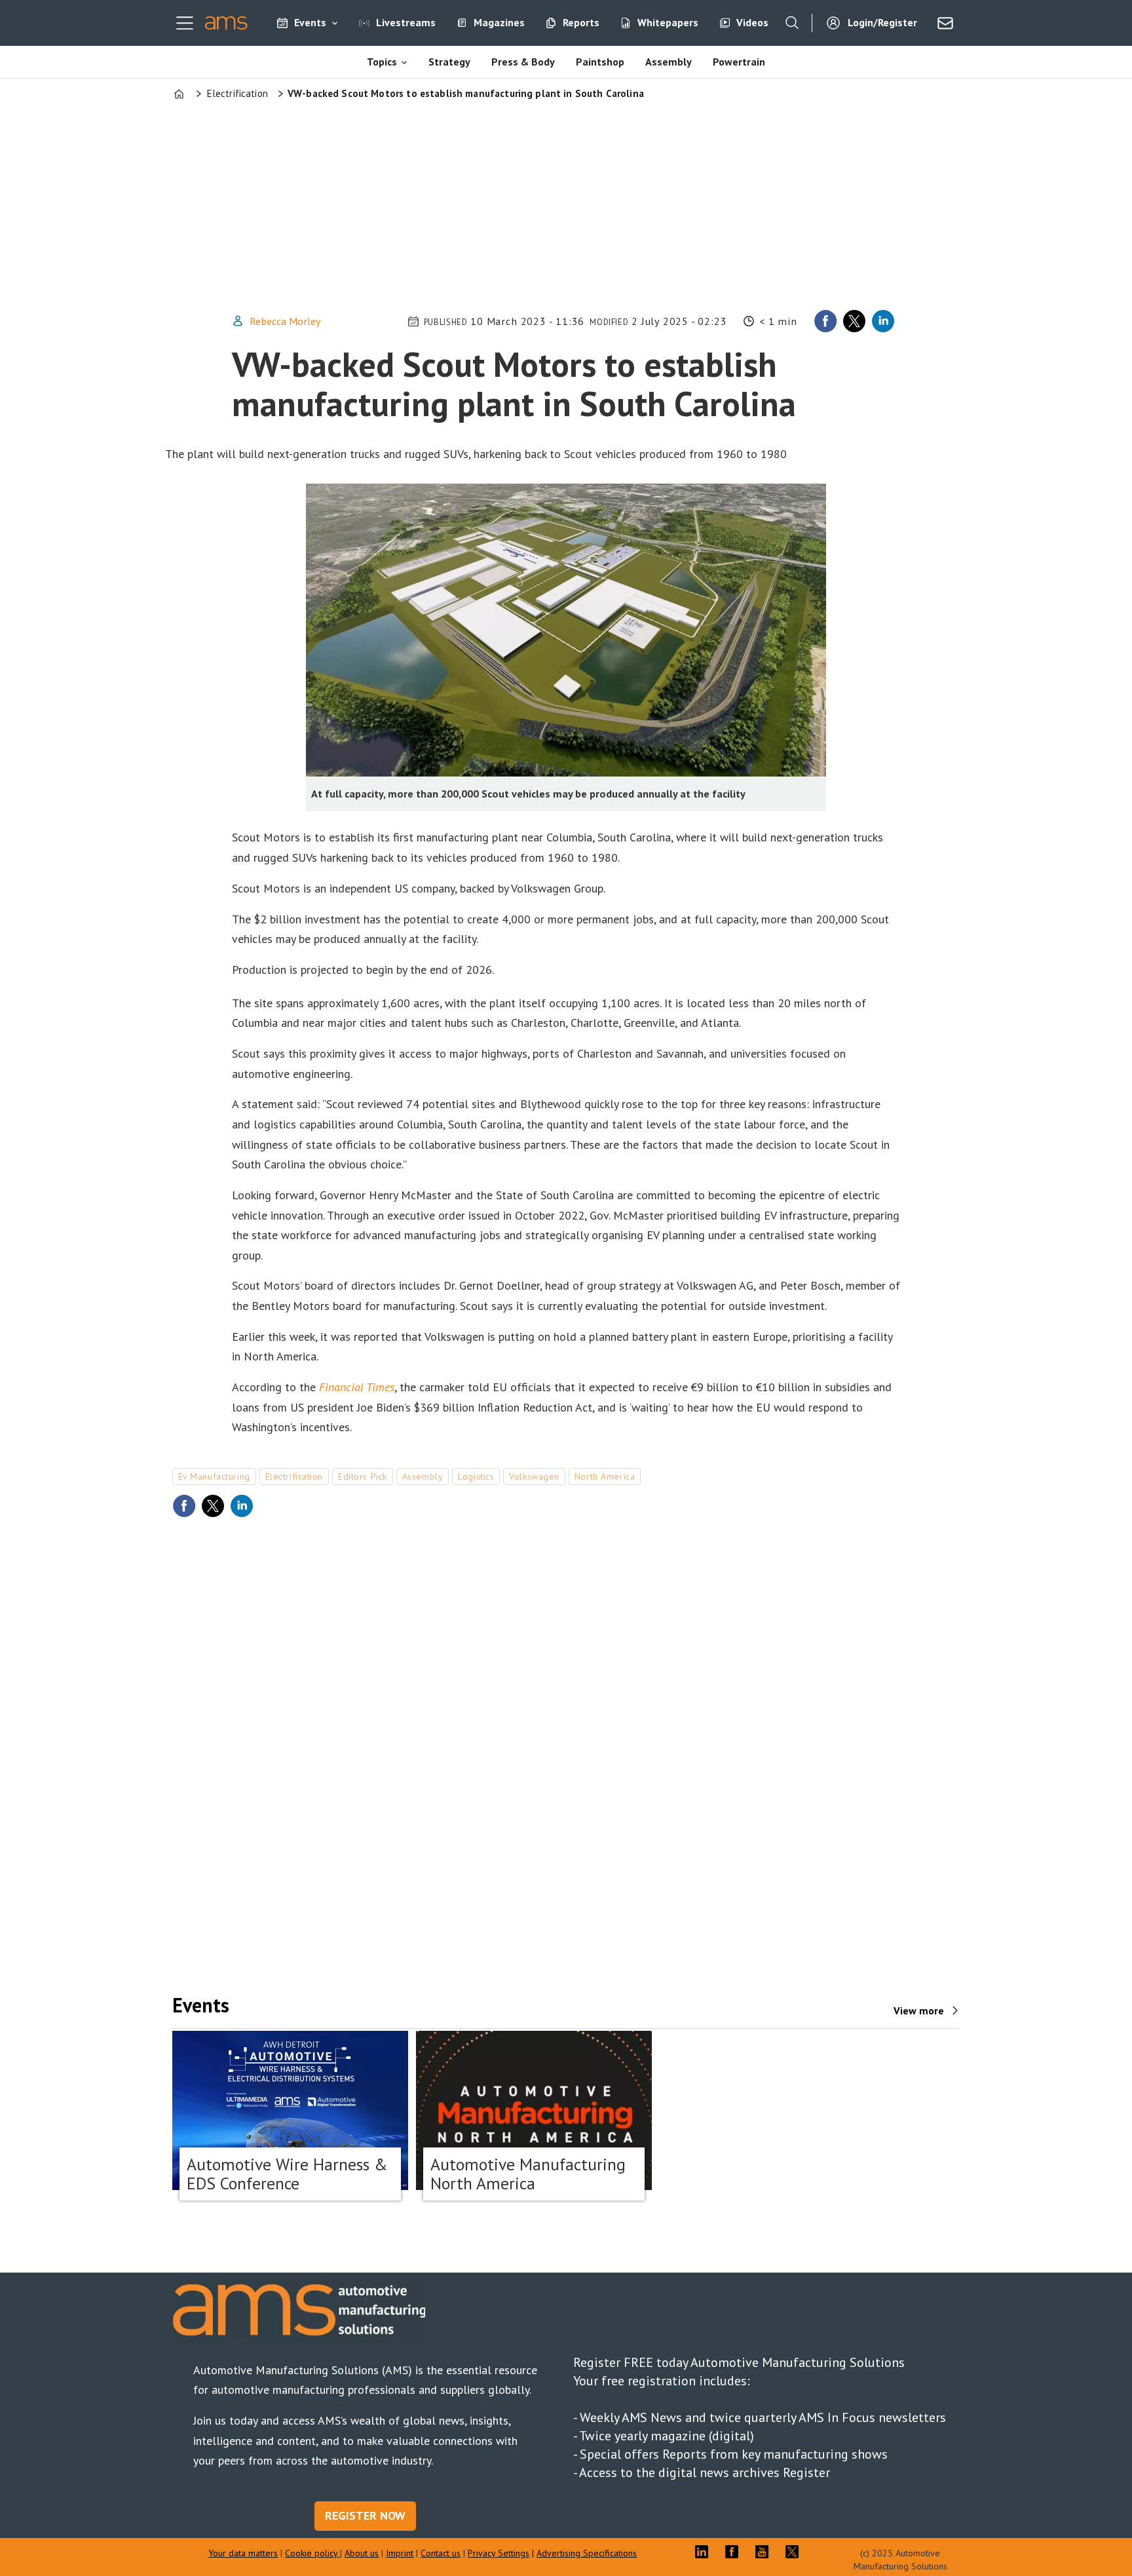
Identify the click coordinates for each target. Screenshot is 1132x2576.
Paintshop (600, 62)
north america (605, 1476)
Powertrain (739, 62)
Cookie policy (312, 2553)
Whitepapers (668, 22)
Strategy (449, 62)
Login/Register (882, 22)
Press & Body (523, 62)
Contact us (441, 2553)
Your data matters (243, 2553)
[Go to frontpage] (226, 23)
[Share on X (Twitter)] (854, 321)
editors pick (363, 1476)
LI (705, 2552)
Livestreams (406, 22)
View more (919, 2010)
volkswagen (534, 1476)
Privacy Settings (499, 2553)
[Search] (792, 23)
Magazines (499, 22)
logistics (476, 1476)
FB (735, 2552)
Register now (365, 2515)
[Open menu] (185, 23)
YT (765, 2552)
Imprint (400, 2553)
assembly (423, 1476)
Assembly (669, 62)
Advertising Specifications (587, 2553)
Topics (382, 62)
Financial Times (357, 1387)
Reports (581, 22)
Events (310, 22)
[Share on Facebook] (825, 321)
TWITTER (795, 2552)
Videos (752, 22)
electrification (294, 1476)
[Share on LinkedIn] (883, 321)
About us (362, 2553)
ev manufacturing (214, 1476)
